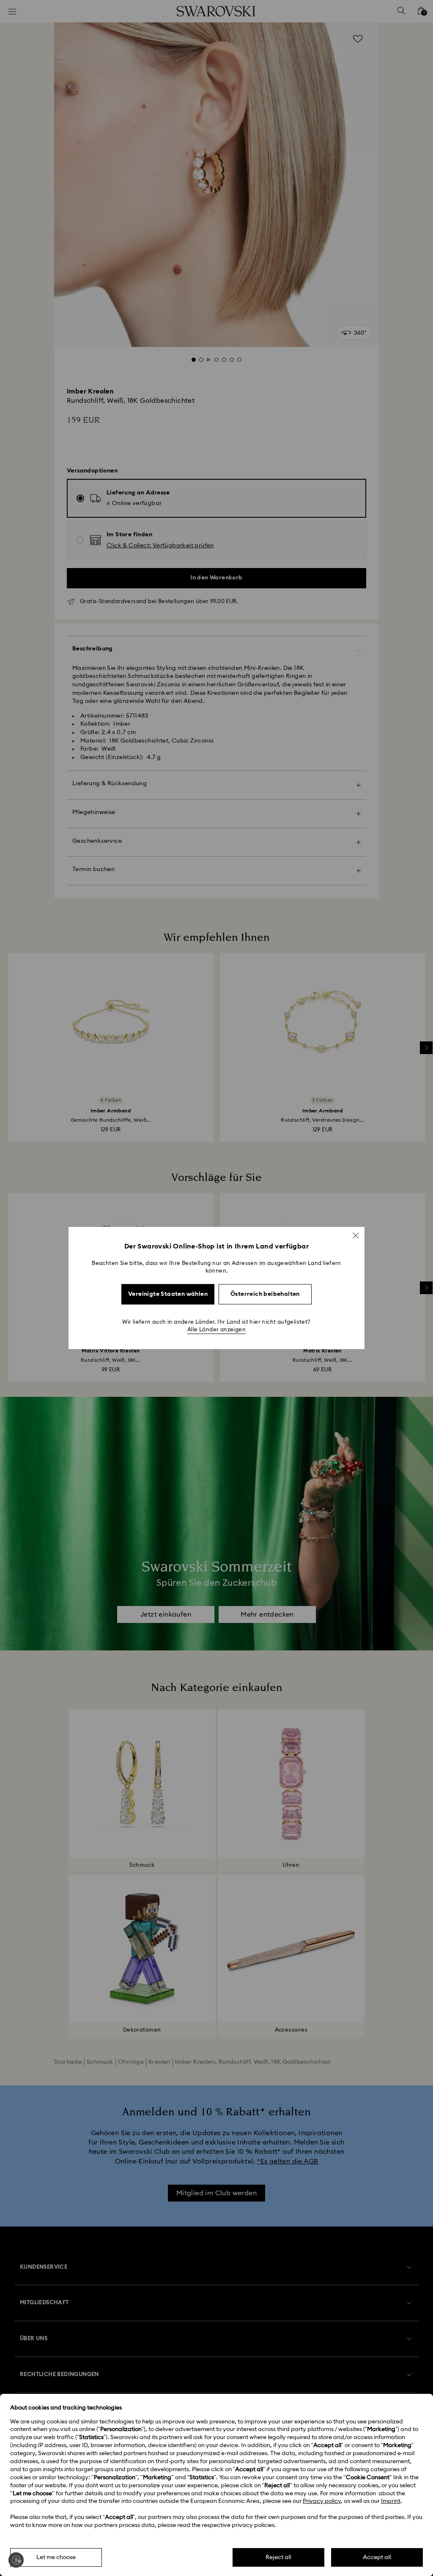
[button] (356, 1235)
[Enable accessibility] (16, 2560)
